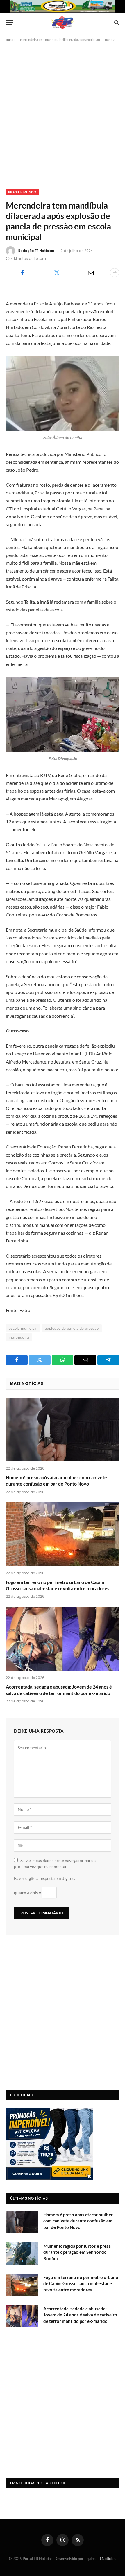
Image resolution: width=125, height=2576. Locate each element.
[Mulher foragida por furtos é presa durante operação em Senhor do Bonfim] (22, 2253)
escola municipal (23, 1328)
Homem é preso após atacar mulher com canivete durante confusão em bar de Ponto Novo (78, 2221)
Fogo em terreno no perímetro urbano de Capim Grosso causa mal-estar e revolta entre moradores (81, 2284)
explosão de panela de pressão (72, 1328)
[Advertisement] (63, 114)
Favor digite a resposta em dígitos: (45, 1878)
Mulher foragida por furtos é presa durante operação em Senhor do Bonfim (77, 2252)
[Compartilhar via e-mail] (91, 273)
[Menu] (10, 22)
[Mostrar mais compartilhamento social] (115, 273)
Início (10, 40)
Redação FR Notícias (36, 251)
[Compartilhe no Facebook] (23, 273)
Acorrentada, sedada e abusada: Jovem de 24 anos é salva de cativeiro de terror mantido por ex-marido (80, 2315)
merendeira (19, 1337)
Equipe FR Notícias (100, 2559)
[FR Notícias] (63, 22)
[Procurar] (116, 22)
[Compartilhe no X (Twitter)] (57, 273)
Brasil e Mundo (22, 192)
